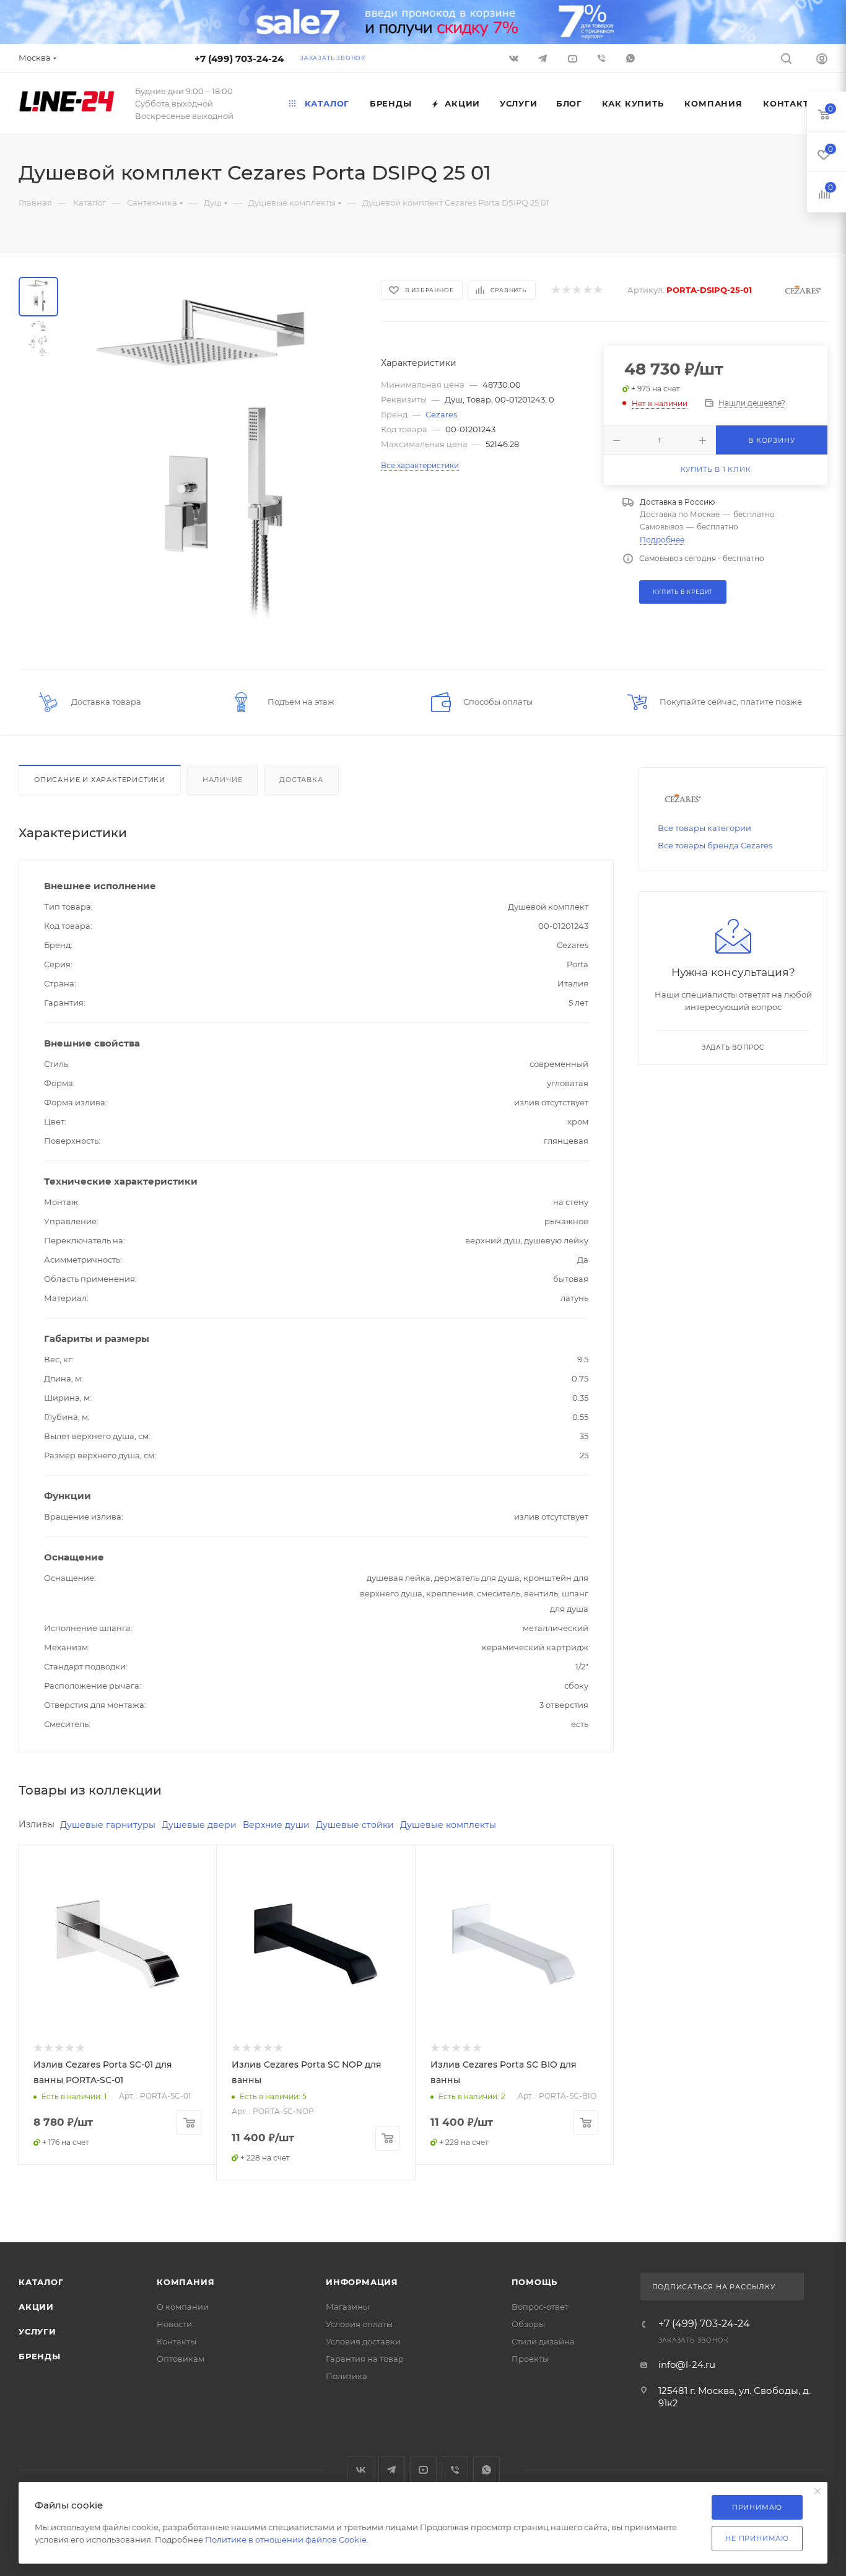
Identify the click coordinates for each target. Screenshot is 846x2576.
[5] (597, 290)
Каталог (41, 2282)
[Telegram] (544, 58)
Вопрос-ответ (540, 2307)
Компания (185, 2282)
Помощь (535, 2282)
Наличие (223, 780)
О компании (183, 2307)
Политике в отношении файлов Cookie (286, 2539)
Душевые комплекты (448, 1825)
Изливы (37, 1824)
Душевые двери (199, 1825)
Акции (36, 2307)
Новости (174, 2324)
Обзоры (528, 2324)
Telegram (392, 2470)
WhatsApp (631, 58)
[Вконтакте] (515, 58)
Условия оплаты (359, 2324)
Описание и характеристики (100, 780)
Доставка (301, 780)
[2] (566, 290)
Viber (602, 58)
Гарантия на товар (365, 2359)
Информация (362, 2282)
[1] (555, 290)
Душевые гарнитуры (108, 1825)
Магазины (347, 2307)
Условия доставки (363, 2341)
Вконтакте (360, 2470)
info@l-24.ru (687, 2365)
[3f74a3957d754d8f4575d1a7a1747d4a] (216, 463)
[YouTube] (573, 58)
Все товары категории (704, 828)
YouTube (423, 2470)
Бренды (40, 2356)
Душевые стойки (355, 1825)
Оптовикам (181, 2359)
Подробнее (662, 540)
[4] (587, 290)
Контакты (177, 2341)
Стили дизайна (543, 2341)
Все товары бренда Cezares (715, 845)
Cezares (441, 414)
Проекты (530, 2359)
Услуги (37, 2331)
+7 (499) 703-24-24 (239, 59)
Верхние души (276, 1825)
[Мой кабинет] (822, 60)
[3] (576, 290)
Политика (347, 2376)
